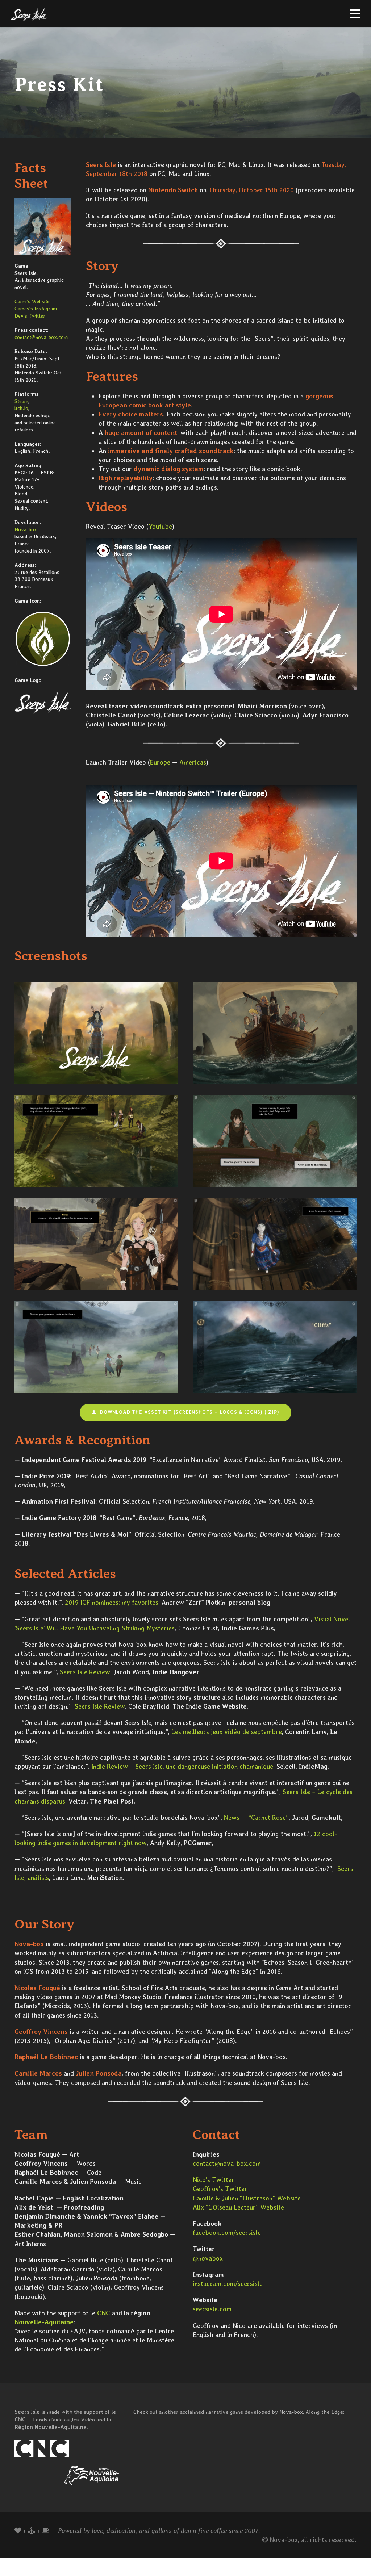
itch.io (21, 408)
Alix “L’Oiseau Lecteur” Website (238, 2207)
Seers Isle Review (85, 1672)
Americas (193, 762)
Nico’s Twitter (214, 2180)
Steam (21, 401)
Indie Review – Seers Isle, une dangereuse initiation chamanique (182, 1766)
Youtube (160, 526)
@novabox (208, 2258)
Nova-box (26, 529)
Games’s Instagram (36, 309)
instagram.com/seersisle (228, 2284)
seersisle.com (212, 2309)
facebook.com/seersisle (227, 2232)
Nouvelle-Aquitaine (44, 2322)
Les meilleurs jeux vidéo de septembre (227, 1732)
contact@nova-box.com (41, 337)
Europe (160, 762)
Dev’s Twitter (30, 316)
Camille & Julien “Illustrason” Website (247, 2198)
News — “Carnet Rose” (256, 1817)
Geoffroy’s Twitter (220, 2189)
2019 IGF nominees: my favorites (112, 1602)
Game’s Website (32, 301)
